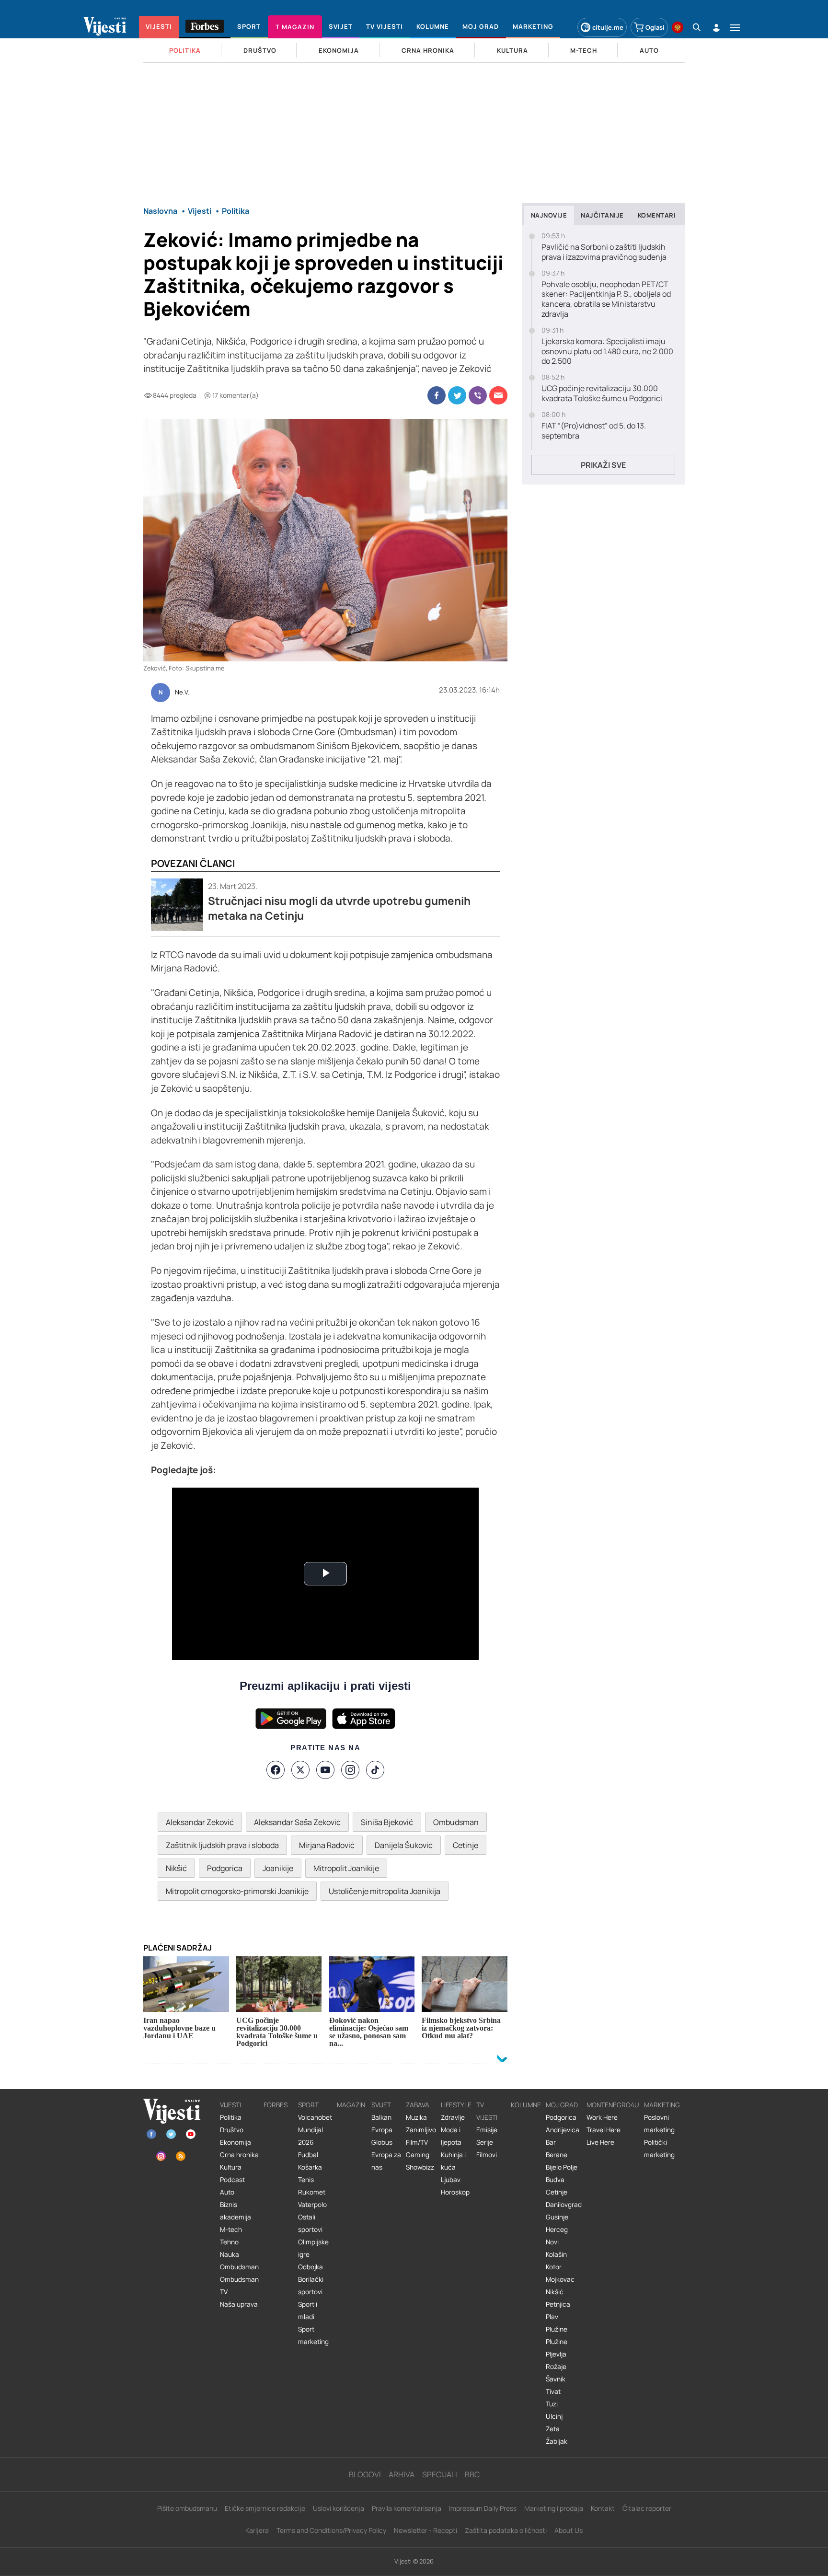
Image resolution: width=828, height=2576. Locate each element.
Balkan (381, 2117)
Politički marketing (659, 2149)
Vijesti (230, 2105)
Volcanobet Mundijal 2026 (315, 2130)
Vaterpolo (312, 2205)
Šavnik (556, 2379)
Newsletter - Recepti (425, 2530)
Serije (485, 2142)
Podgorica (225, 1868)
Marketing (662, 2105)
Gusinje (557, 2217)
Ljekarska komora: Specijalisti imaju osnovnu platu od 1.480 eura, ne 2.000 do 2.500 (607, 351)
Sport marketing (313, 2335)
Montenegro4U (613, 2105)
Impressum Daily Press (483, 2508)
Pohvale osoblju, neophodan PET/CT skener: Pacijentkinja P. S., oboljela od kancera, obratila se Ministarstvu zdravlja (606, 299)
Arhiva (402, 2474)
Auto (227, 2192)
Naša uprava (239, 2304)
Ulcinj (554, 2416)
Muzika (416, 2117)
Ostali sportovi (310, 2223)
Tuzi (552, 2404)
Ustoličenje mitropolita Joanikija (385, 1891)
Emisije (487, 2130)
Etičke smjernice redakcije (265, 2508)
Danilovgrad (564, 2205)
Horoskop (455, 2192)
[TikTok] (375, 1770)
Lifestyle (456, 2105)
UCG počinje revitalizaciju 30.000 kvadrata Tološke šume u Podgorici (602, 393)
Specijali (440, 2474)
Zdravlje (453, 2117)
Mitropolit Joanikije (346, 1868)
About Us (569, 2530)
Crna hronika (239, 2155)
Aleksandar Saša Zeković (297, 1822)
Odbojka (310, 2267)
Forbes (276, 2105)
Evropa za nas (386, 2161)
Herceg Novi (557, 2236)
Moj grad (562, 2105)
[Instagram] (350, 1770)
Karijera (257, 2530)
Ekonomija (236, 2142)
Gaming (418, 2155)
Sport (308, 2105)
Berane (557, 2155)
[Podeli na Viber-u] (478, 395)
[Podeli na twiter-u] (457, 395)
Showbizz (420, 2167)
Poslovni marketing (659, 2124)
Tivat (553, 2391)
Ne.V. (182, 693)
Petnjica (558, 2304)
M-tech (231, 2229)
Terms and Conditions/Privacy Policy (331, 2530)
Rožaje (556, 2367)
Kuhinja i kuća (453, 2161)
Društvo (232, 2130)
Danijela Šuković (404, 1845)
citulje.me (608, 27)
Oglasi (655, 27)
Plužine (557, 2329)
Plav (552, 2317)
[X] (300, 1770)
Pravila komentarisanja (407, 2508)
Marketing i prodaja (554, 2508)
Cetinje (466, 1845)
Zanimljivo (421, 2130)
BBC (472, 2474)
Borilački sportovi (311, 2286)
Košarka (310, 2167)
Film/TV (417, 2142)
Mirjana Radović (327, 1845)
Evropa (382, 2130)
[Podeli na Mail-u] (498, 395)
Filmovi (487, 2155)
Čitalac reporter (647, 2508)
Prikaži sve (603, 465)
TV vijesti (487, 2111)
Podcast (232, 2180)
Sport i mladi (308, 2310)
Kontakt (603, 2508)
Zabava (418, 2105)
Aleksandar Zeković (200, 1822)
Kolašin (556, 2254)
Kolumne (526, 2105)
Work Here (602, 2117)
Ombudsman (456, 1822)
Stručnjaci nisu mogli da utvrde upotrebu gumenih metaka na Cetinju (339, 908)
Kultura (231, 2167)
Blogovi (365, 2474)
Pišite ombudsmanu (187, 2508)
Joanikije (278, 1868)
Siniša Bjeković (387, 1822)
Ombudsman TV (239, 2286)
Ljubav (451, 2180)
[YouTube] (325, 1770)
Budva (555, 2180)
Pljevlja (556, 2354)
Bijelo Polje (562, 2167)
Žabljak (557, 2441)
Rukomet (312, 2192)
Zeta (553, 2429)
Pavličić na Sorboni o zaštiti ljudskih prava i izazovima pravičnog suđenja (604, 252)
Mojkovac (560, 2279)
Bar (551, 2142)
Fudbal (308, 2155)
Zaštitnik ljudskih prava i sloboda (222, 1845)
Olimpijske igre (313, 2248)
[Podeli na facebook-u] (437, 395)
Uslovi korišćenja (339, 2508)
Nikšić (176, 1868)
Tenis (306, 2180)
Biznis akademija (236, 2211)
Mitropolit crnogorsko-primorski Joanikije (237, 1891)
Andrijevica (563, 2130)
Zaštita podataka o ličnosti (506, 2530)
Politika (231, 2117)
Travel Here (604, 2130)
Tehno (229, 2242)
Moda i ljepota (451, 2136)
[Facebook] (276, 1770)
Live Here (600, 2142)
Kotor (554, 2267)
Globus (382, 2142)
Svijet (381, 2105)
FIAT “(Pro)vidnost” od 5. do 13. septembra (594, 431)
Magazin (351, 2105)
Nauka (230, 2254)
